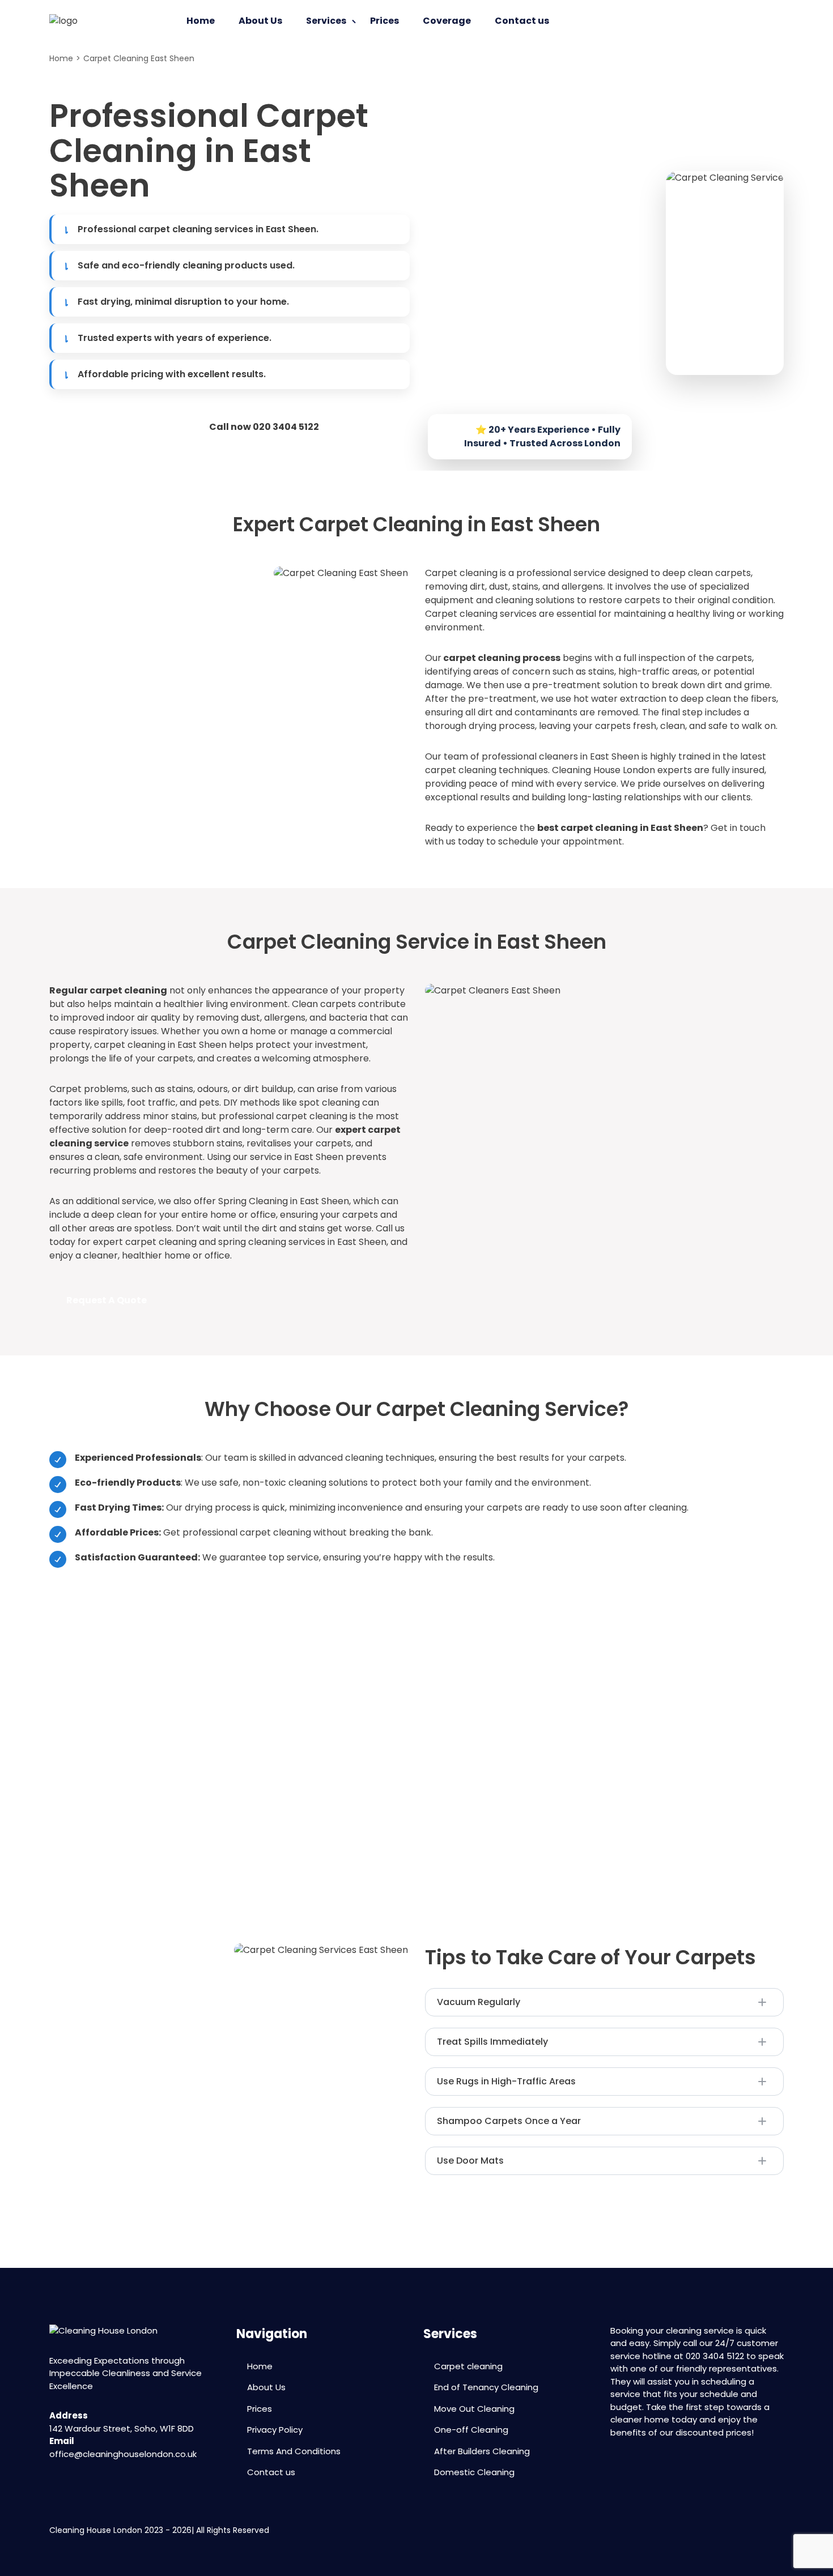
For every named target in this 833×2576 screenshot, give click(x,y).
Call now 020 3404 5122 (264, 427)
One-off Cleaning (471, 2430)
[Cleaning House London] (63, 21)
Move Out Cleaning (474, 2409)
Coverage (447, 21)
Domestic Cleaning (474, 2472)
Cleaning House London (603, 770)
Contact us (522, 21)
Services (326, 21)
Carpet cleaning (461, 573)
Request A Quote (107, 427)
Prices (384, 21)
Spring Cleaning (253, 1201)
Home (201, 21)
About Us (260, 21)
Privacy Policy (275, 2430)
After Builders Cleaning (482, 2451)
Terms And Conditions (294, 2451)
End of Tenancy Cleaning (486, 2387)
